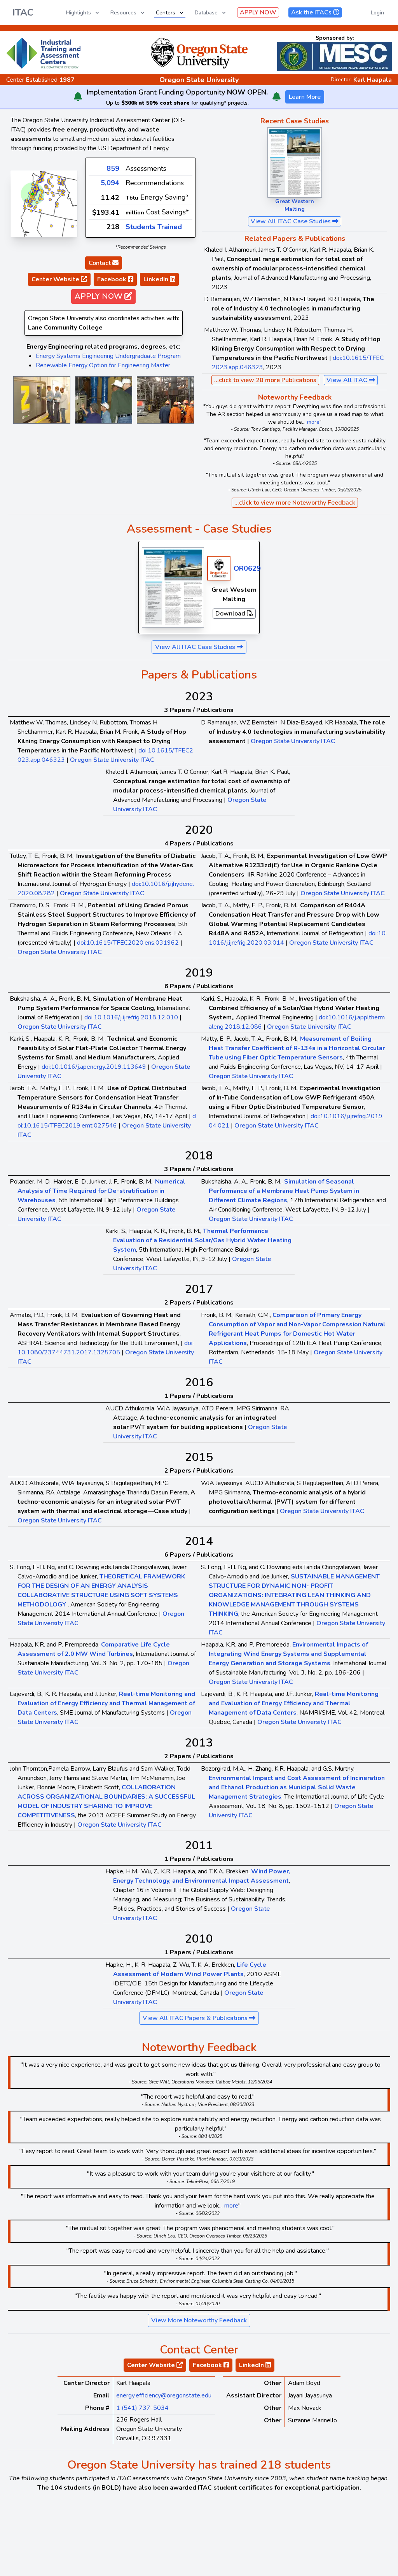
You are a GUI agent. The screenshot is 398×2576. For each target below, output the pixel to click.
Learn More (305, 97)
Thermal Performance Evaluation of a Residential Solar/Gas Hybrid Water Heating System (202, 1240)
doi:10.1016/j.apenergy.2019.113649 (94, 1067)
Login (377, 13)
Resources (123, 13)
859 (113, 168)
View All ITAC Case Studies (292, 221)
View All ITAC (348, 380)
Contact (100, 263)
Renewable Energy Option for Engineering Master (103, 365)
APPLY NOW (258, 12)
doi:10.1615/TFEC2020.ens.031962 (128, 943)
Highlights (79, 13)
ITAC (23, 12)
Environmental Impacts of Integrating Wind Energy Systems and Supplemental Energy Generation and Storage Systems (288, 1654)
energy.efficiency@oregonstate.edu (164, 2395)
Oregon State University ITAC (112, 760)
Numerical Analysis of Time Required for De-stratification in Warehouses (101, 1191)
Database (206, 13)
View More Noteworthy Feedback (199, 2320)
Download (231, 614)
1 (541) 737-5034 (142, 2408)
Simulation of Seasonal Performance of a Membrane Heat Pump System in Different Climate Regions (284, 1191)
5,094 (110, 183)
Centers (166, 13)
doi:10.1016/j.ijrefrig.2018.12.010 (131, 1017)
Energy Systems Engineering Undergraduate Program (108, 356)
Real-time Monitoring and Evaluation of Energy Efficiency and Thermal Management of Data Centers (106, 1703)
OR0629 (247, 568)
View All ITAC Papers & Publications (196, 2018)
